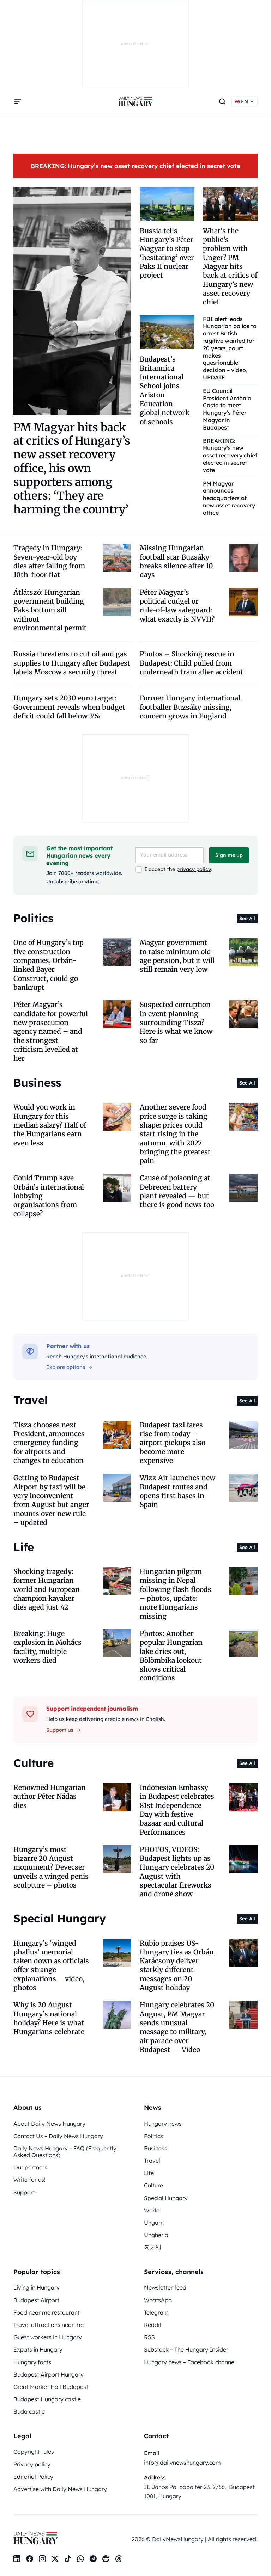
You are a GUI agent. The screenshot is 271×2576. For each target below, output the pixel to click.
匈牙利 (152, 2247)
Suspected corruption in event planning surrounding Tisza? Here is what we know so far (176, 1022)
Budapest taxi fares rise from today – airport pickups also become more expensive (173, 1443)
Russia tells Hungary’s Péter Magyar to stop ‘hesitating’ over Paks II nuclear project (167, 253)
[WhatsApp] (80, 2559)
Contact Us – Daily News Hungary (58, 2136)
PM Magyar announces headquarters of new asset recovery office (229, 498)
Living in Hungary (37, 2287)
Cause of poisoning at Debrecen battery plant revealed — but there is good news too (177, 1191)
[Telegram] (93, 2559)
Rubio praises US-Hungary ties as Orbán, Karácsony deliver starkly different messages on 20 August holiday (178, 1966)
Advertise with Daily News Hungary (60, 2489)
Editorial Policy (33, 2477)
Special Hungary (166, 2198)
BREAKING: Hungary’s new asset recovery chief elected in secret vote (135, 166)
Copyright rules (34, 2452)
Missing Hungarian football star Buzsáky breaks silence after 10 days (176, 561)
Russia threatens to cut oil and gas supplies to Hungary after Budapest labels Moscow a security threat (72, 663)
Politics (153, 2136)
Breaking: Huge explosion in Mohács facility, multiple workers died (47, 1647)
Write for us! (29, 2180)
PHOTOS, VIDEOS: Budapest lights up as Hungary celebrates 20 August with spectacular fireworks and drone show (177, 1872)
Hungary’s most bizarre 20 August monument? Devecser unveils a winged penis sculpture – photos (51, 1867)
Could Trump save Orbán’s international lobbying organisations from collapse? (49, 1196)
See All (247, 918)
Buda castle (29, 2411)
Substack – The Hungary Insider (186, 2349)
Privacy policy (32, 2464)
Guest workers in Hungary (48, 2337)
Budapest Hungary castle (47, 2399)
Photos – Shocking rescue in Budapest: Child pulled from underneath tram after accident (192, 663)
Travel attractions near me (49, 2325)
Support (24, 2192)
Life (149, 2173)
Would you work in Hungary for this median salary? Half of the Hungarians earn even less (50, 1125)
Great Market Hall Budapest (51, 2387)
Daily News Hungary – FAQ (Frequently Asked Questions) (65, 2152)
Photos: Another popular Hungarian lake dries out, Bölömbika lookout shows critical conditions (171, 1656)
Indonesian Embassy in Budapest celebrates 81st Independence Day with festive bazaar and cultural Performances (177, 1810)
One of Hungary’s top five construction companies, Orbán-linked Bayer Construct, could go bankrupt (49, 965)
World (152, 2210)
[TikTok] (68, 2559)
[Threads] (119, 2559)
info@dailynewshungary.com (182, 2463)
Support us (60, 1730)
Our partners (30, 2167)
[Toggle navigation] (18, 101)
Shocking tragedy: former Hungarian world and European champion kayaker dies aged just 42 (47, 1589)
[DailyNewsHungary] (135, 101)
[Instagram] (42, 2559)
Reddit (153, 2325)
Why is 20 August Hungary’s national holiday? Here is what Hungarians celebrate (49, 2018)
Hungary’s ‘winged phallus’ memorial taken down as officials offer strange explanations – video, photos (51, 1966)
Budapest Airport (36, 2300)
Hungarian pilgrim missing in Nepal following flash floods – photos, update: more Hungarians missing (176, 1594)
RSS (149, 2337)
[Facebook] (30, 2559)
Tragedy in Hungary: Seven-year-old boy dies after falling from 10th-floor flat (49, 561)
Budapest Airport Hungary (49, 2374)
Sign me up (229, 855)
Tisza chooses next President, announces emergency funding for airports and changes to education (49, 1443)
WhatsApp (158, 2300)
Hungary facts (32, 2362)
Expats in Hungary (38, 2349)
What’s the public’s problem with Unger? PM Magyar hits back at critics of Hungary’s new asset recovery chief (230, 267)
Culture (153, 2185)
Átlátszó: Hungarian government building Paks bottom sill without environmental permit (50, 610)
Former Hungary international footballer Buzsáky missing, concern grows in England (190, 707)
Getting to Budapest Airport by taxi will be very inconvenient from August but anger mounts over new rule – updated (51, 1500)
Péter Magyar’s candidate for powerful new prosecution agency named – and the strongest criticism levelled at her (51, 1031)
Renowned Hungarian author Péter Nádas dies (50, 1796)
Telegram (156, 2312)
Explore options (66, 1367)
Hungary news (163, 2124)
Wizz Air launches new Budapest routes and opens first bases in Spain (177, 1491)
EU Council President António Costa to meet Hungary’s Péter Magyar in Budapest (227, 409)
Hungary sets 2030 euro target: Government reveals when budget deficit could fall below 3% (69, 707)
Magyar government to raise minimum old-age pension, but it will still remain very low (177, 956)
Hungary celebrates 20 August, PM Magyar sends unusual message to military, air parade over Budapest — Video (177, 2027)
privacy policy (194, 869)
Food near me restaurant (47, 2312)
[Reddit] (106, 2559)
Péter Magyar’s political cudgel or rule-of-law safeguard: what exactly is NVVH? (177, 606)
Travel (152, 2161)
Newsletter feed (165, 2287)
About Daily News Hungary (49, 2124)
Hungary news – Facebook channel (190, 2362)
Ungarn (154, 2223)
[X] (55, 2559)
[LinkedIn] (17, 2559)
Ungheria (156, 2235)
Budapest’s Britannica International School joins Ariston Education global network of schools (165, 390)
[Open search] (222, 101)
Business (156, 2148)
